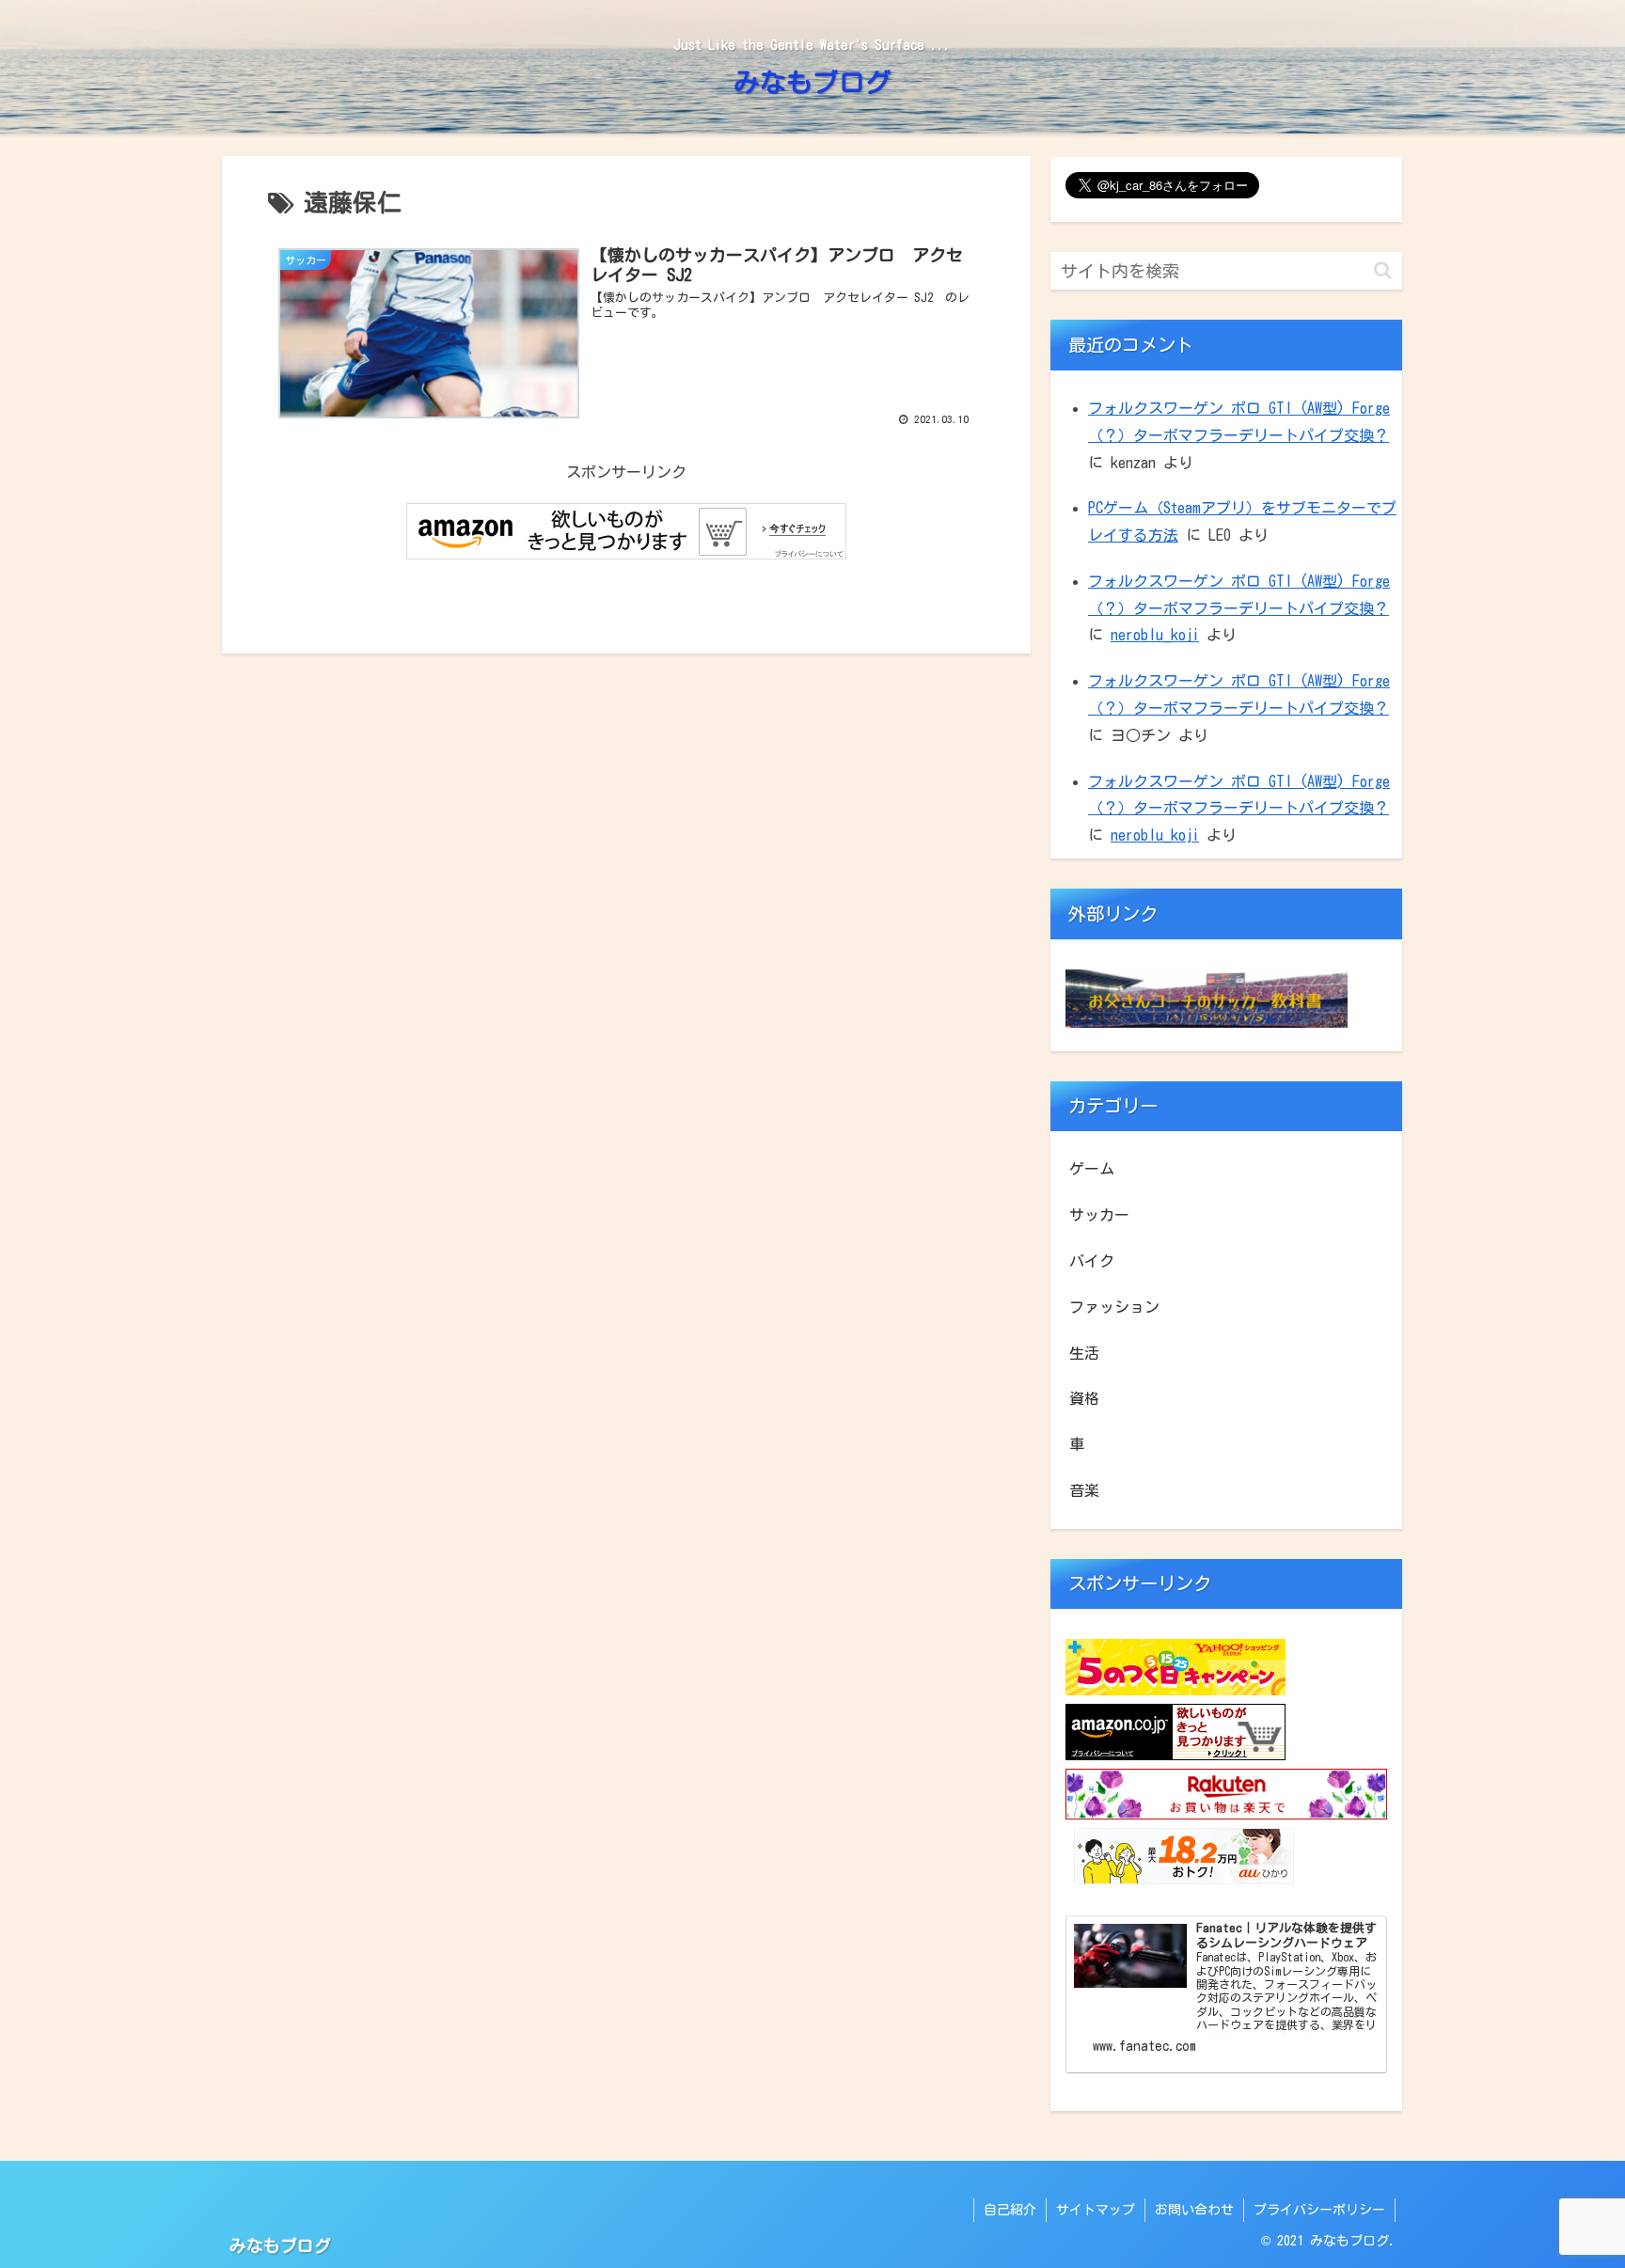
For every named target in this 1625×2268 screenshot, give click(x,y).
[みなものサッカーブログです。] (1207, 1022)
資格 (1084, 1398)
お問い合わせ (1194, 2210)
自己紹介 (1010, 2210)
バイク (1092, 1261)
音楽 (1084, 1490)
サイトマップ (1096, 2210)
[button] (1383, 270)
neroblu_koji (1155, 635)
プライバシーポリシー (1319, 2210)
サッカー (1099, 1215)
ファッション (1114, 1307)
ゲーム (1092, 1169)
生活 (1084, 1353)
